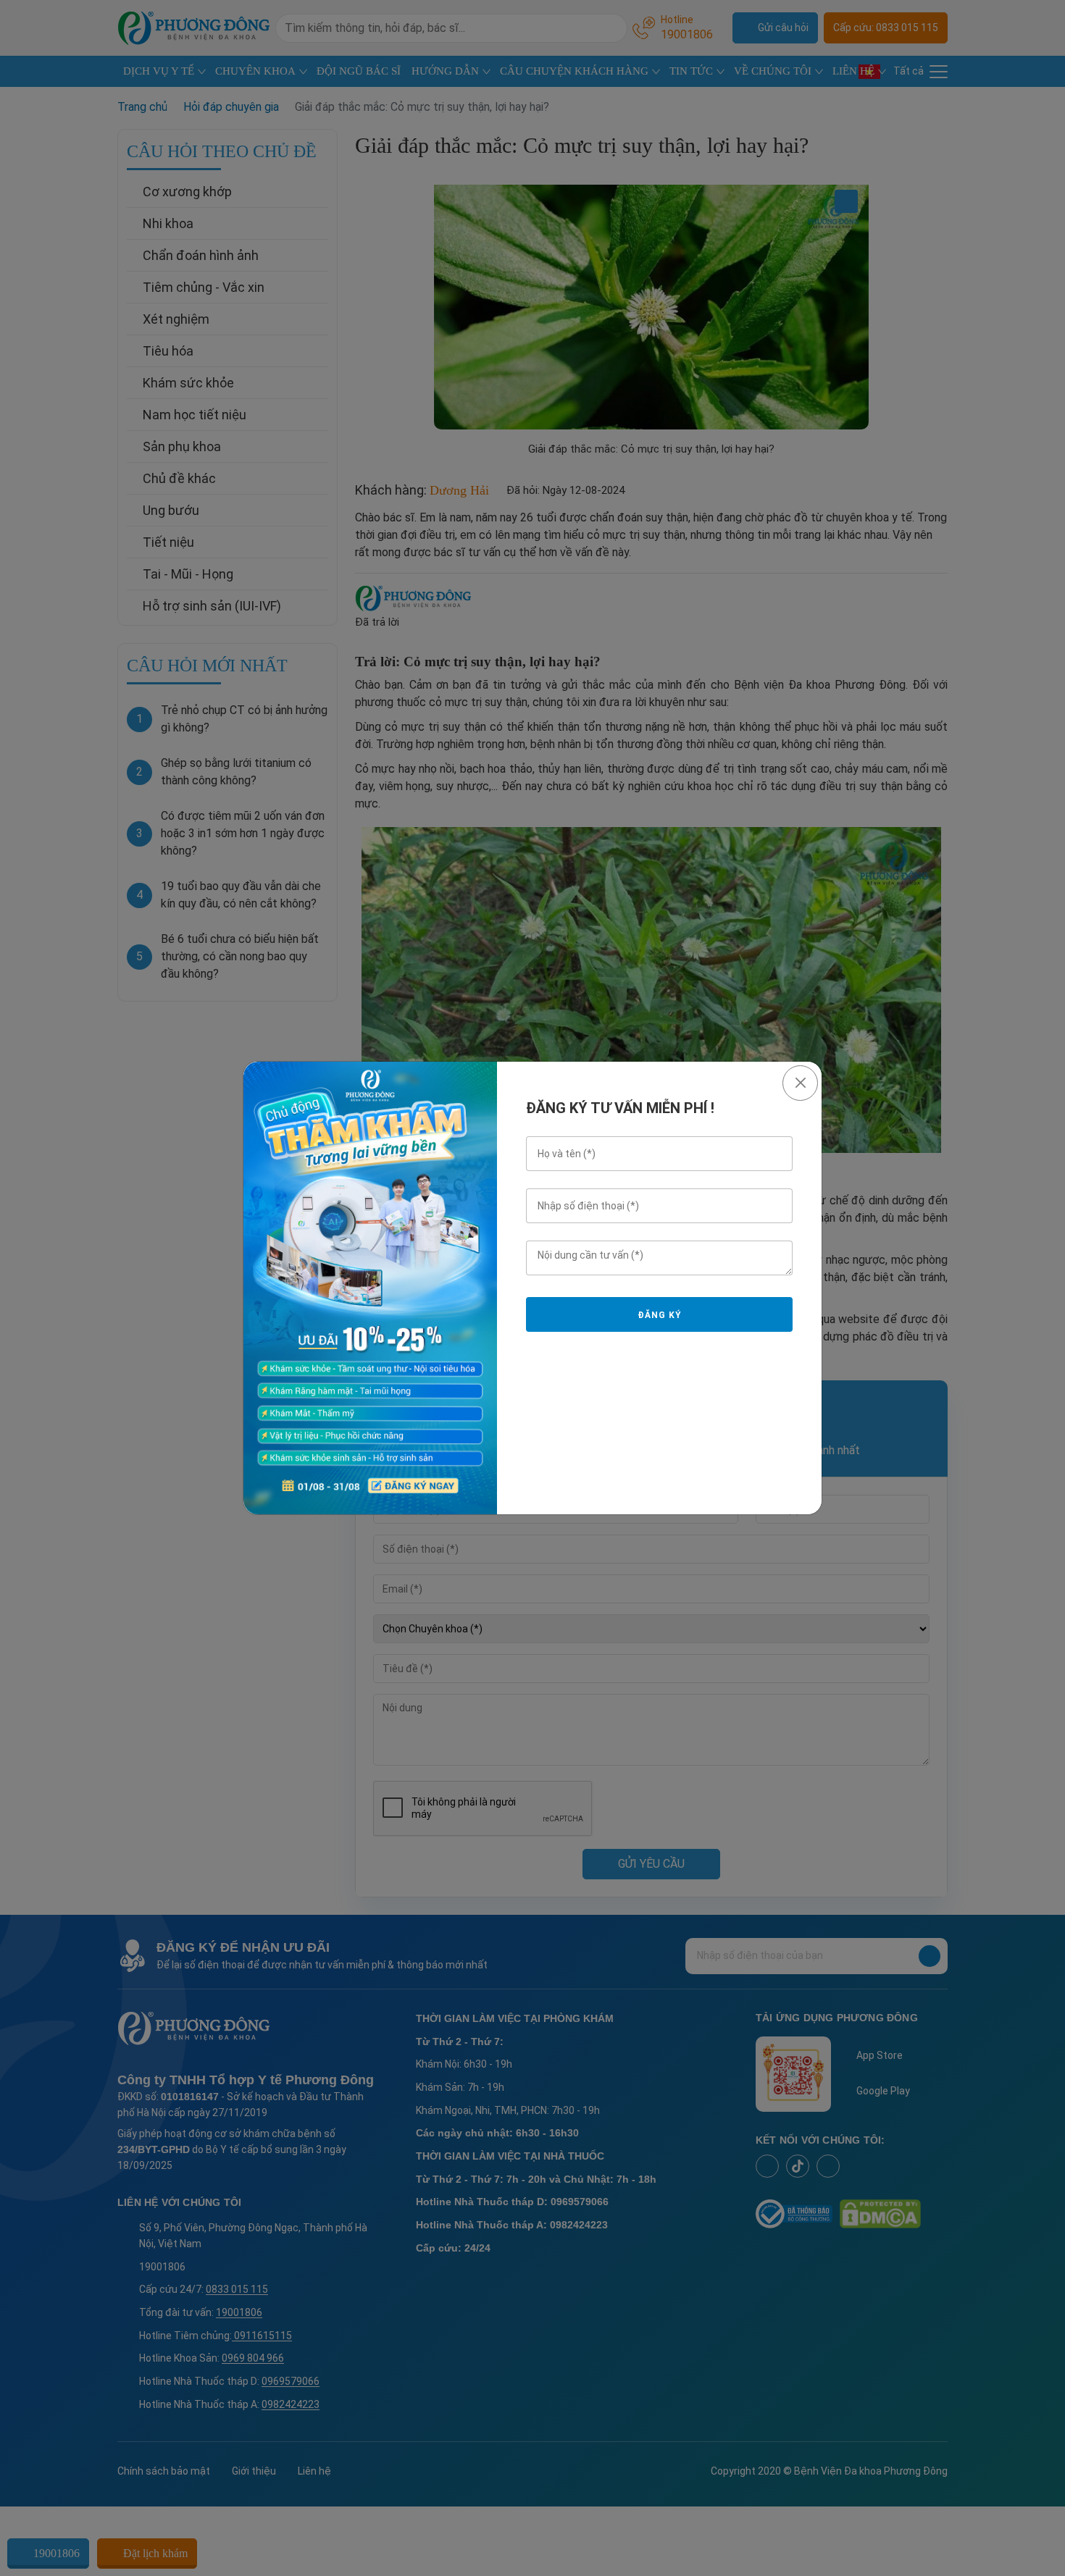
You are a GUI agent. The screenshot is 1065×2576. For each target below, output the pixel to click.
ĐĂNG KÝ (659, 1315)
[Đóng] (800, 1083)
